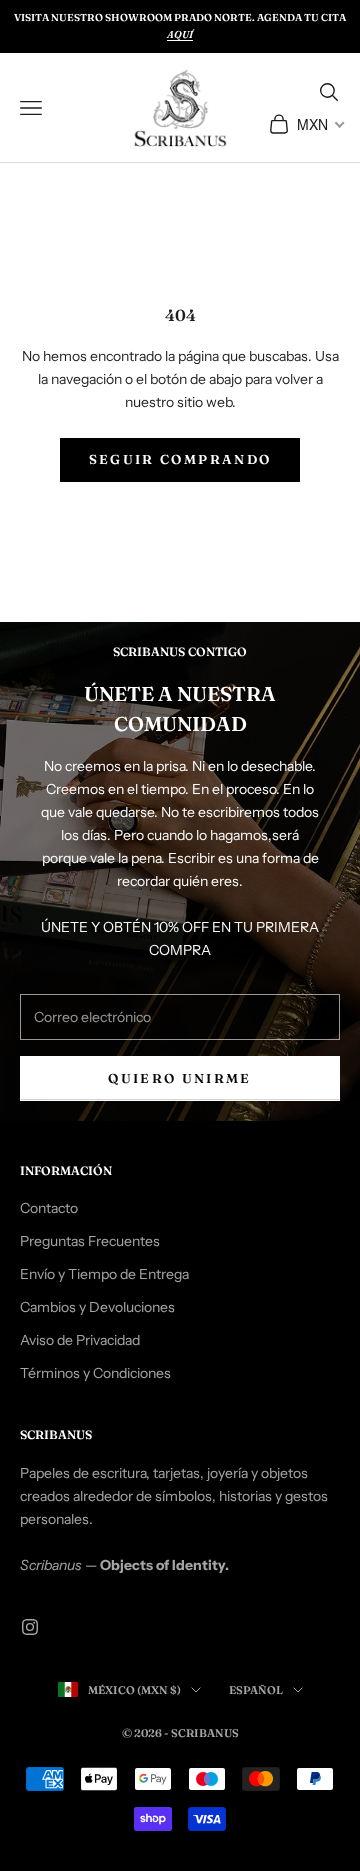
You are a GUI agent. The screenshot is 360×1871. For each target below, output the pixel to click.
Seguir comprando (180, 459)
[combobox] (319, 124)
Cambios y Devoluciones (97, 1307)
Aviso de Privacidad (80, 1340)
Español (256, 1690)
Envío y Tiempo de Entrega (104, 1274)
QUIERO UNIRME (179, 1078)
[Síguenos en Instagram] (30, 1627)
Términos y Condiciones (95, 1373)
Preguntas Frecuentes (90, 1241)
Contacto (49, 1208)
